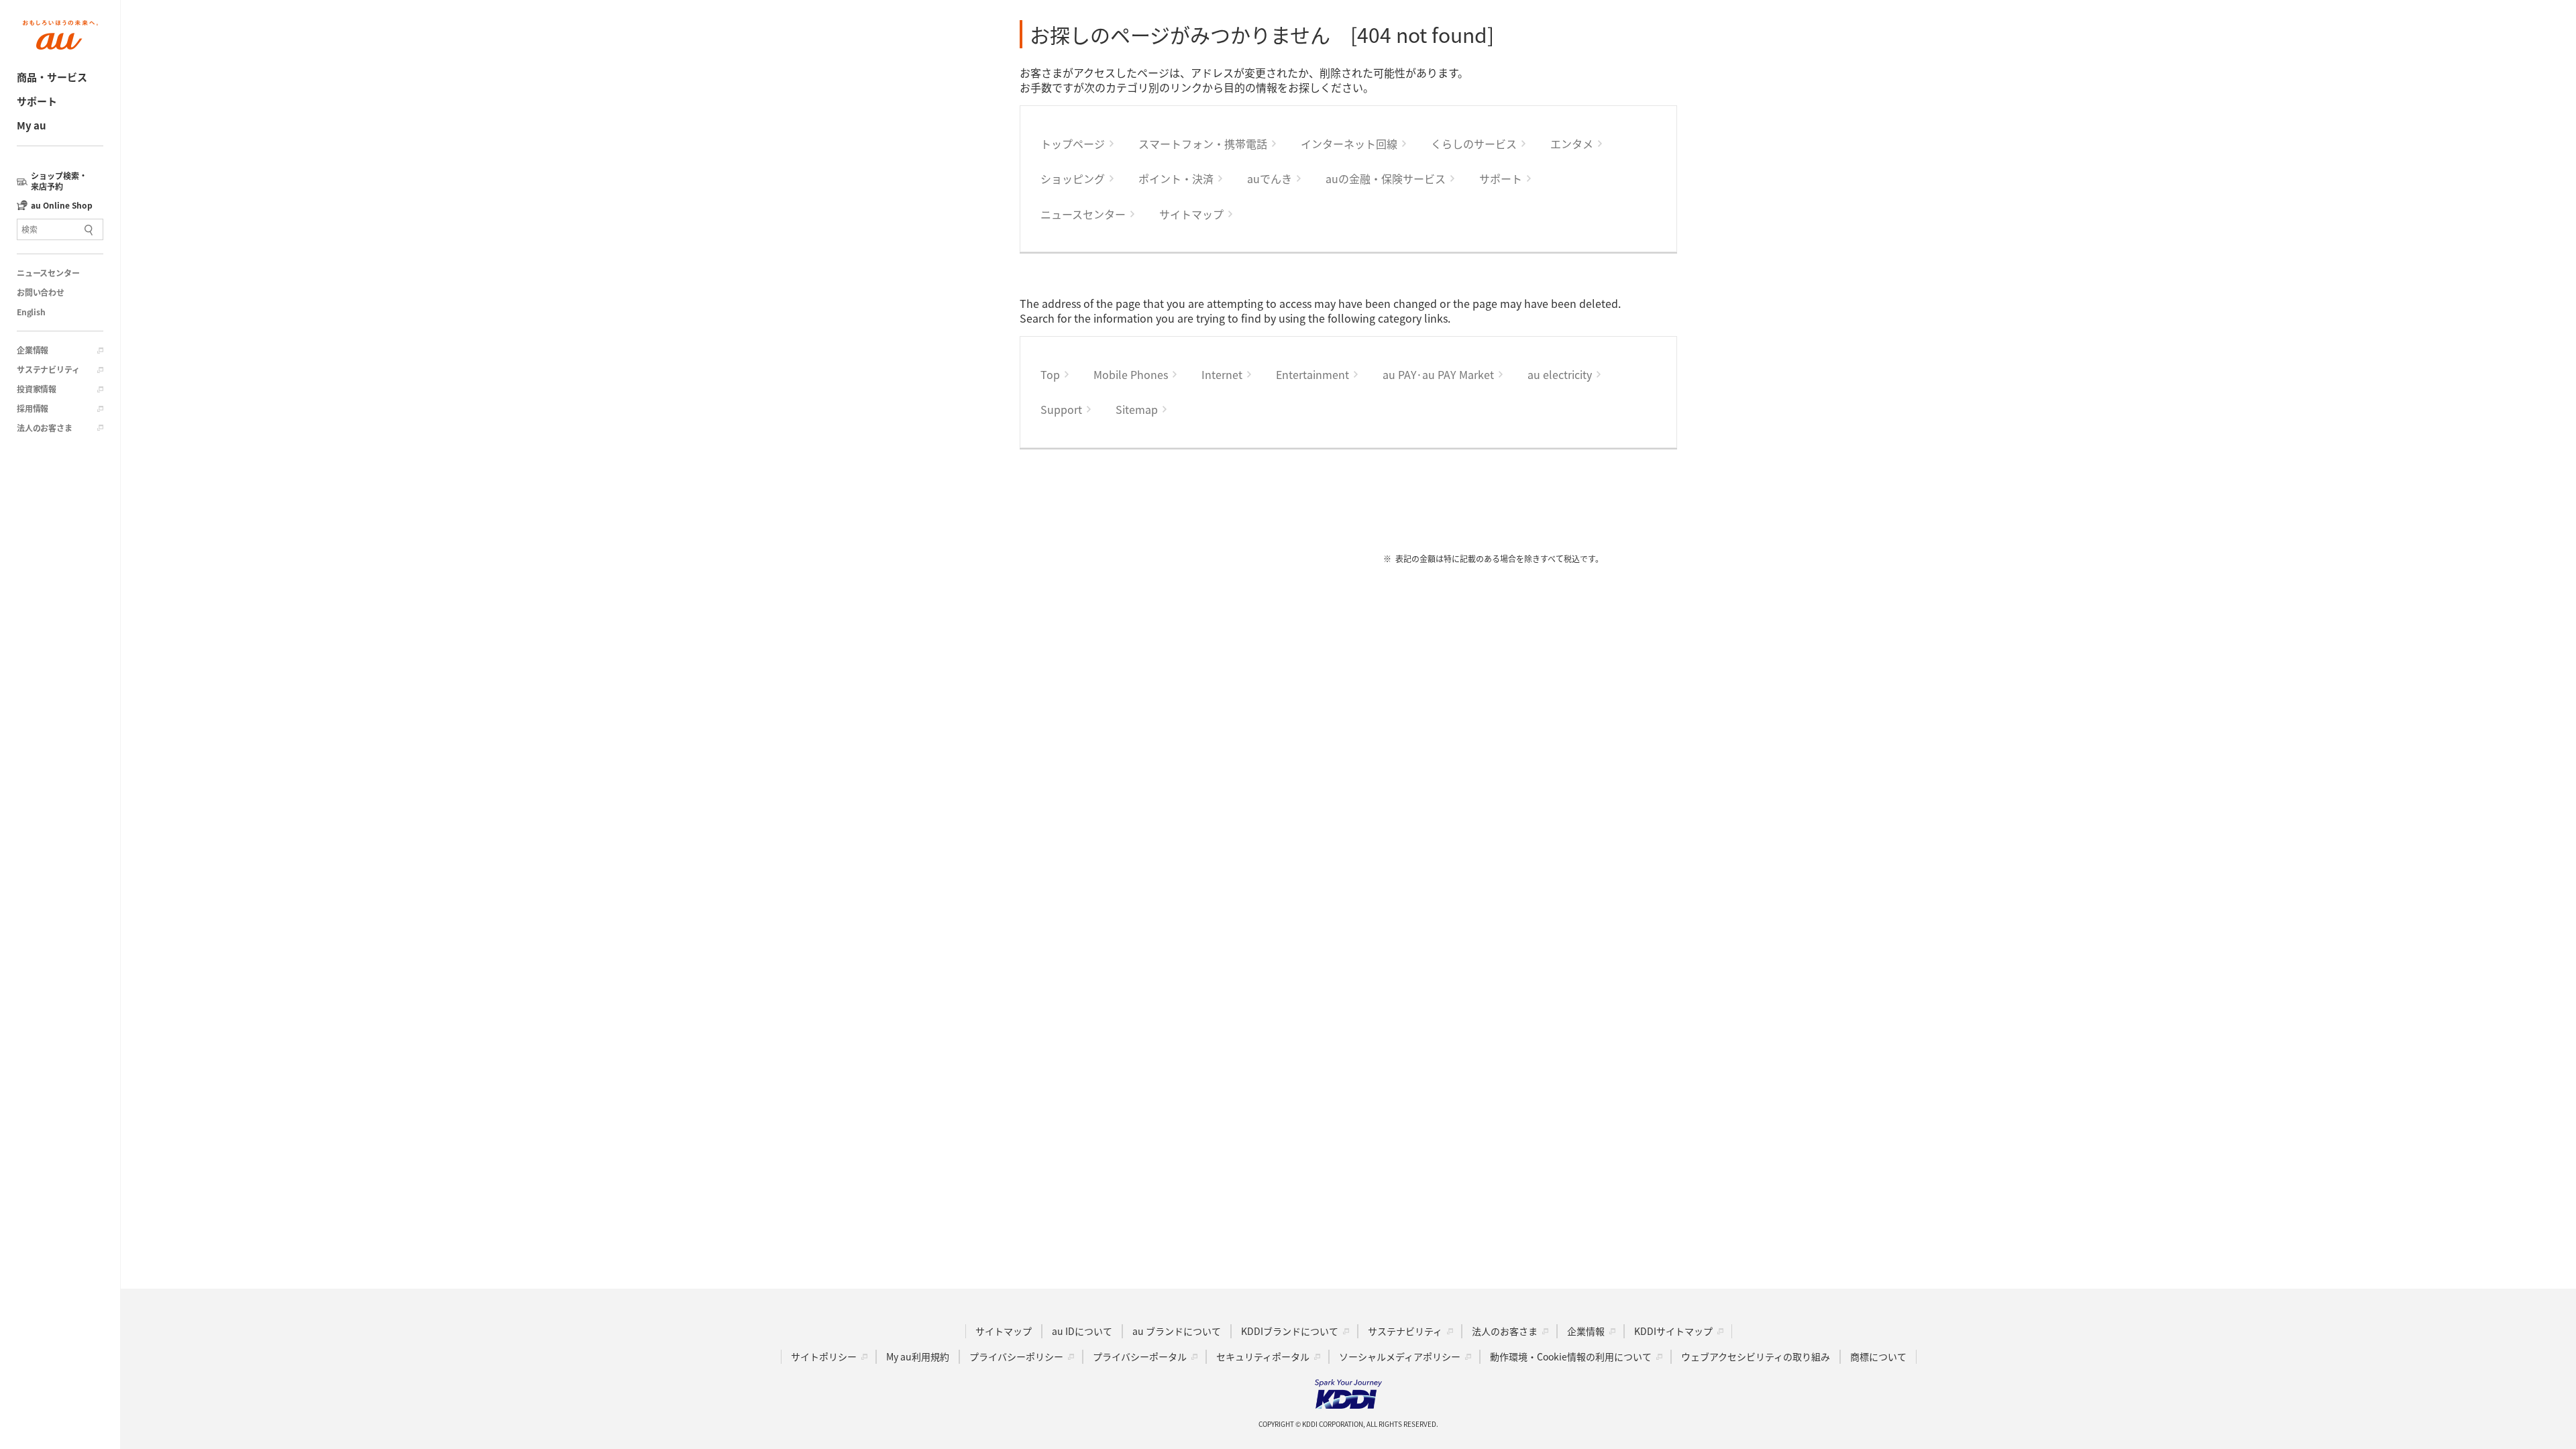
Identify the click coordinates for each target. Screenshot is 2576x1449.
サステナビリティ (48, 370)
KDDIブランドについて (1290, 1331)
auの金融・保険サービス (1386, 178)
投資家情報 (37, 389)
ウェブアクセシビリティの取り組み (1756, 1356)
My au (32, 125)
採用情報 (33, 409)
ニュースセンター (48, 273)
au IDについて (1082, 1331)
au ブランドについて (1177, 1331)
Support (1061, 409)
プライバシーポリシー (1016, 1356)
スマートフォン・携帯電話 (1203, 144)
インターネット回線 (1349, 144)
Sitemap (1137, 409)
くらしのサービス (1474, 144)
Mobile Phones (1131, 374)
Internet (1222, 374)
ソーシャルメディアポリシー (1400, 1356)
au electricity (1560, 374)
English (31, 312)
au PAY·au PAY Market (1438, 374)
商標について (1878, 1356)
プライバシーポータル (1140, 1356)
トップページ (1073, 144)
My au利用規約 (918, 1356)
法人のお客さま (45, 428)
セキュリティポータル (1263, 1356)
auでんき (1270, 178)
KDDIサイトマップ (1673, 1331)
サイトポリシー (824, 1356)
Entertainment (1312, 374)
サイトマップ (1191, 214)
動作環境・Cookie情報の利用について (1571, 1356)
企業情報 (33, 350)
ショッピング (1073, 178)
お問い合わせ (41, 292)
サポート (37, 101)
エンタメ (1572, 144)
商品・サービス (52, 77)
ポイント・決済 (1176, 178)
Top (1050, 374)
